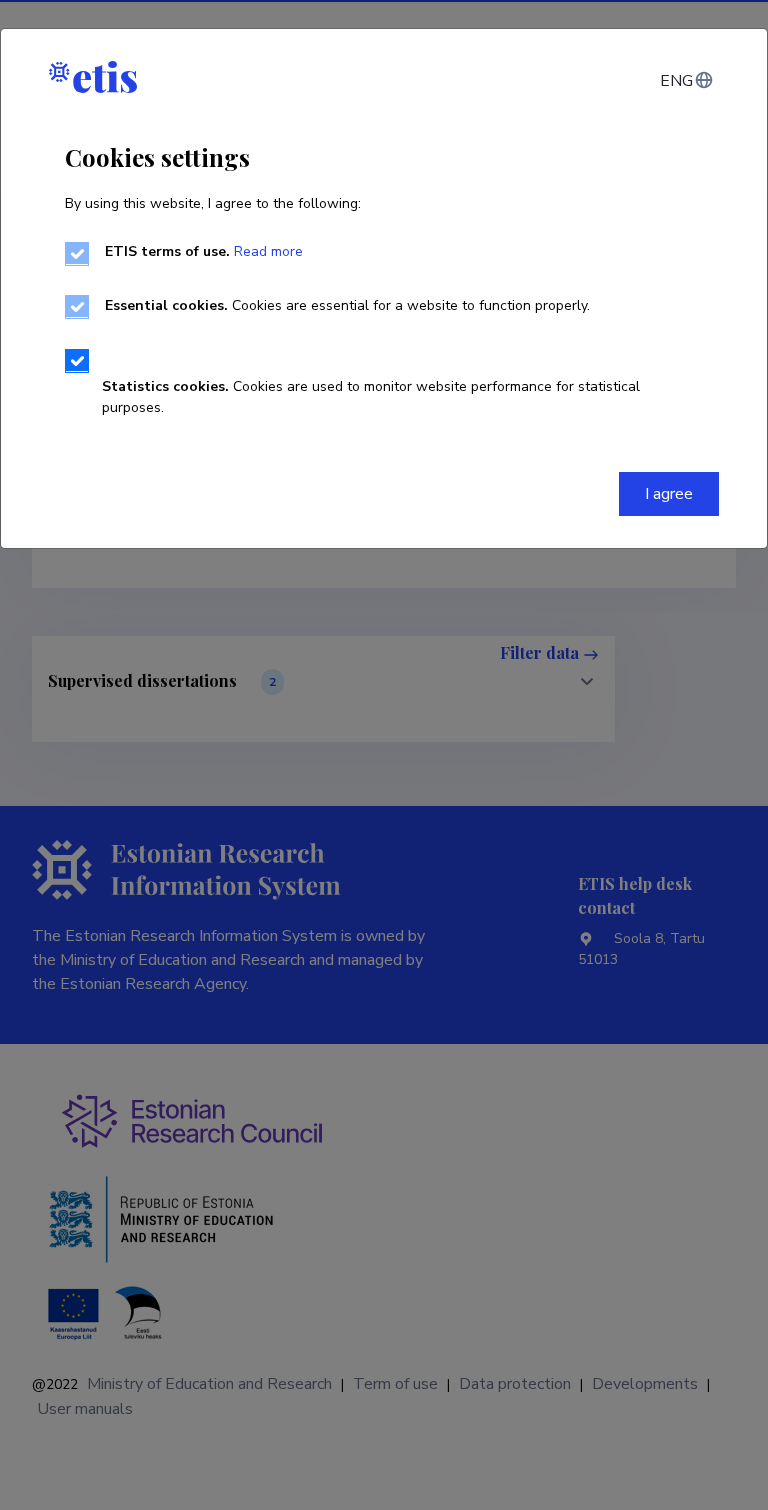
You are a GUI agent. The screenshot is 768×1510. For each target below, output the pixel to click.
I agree (669, 494)
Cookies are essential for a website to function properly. (347, 305)
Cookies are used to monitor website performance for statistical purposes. (371, 397)
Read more (268, 251)
